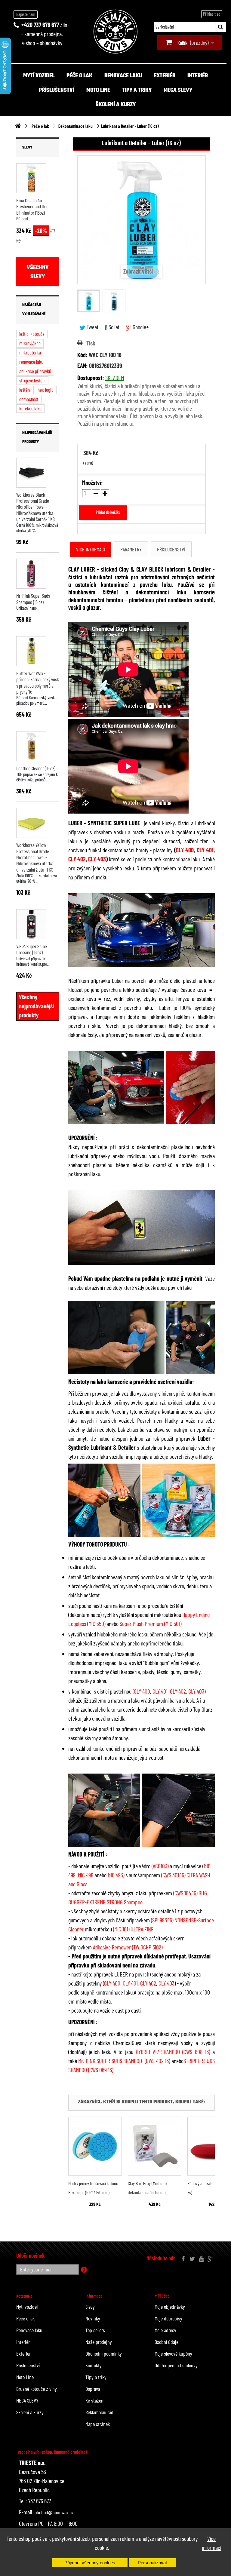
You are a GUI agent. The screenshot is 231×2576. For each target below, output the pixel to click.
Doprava (93, 2389)
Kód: (82, 355)
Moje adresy (165, 2330)
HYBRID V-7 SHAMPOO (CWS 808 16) (173, 2052)
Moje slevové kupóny (173, 2354)
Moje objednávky (170, 2307)
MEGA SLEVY (178, 90)
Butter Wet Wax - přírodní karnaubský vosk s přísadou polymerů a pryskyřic (38, 682)
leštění (25, 390)
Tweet (92, 327)
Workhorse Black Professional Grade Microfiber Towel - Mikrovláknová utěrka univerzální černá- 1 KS (35, 507)
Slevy (27, 148)
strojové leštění (32, 380)
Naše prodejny (99, 2342)
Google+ (140, 327)
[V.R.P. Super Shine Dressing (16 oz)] (31, 924)
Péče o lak (79, 76)
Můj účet (162, 2296)
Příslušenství (57, 90)
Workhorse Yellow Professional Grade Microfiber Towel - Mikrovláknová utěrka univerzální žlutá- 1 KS (35, 857)
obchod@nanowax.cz (54, 2512)
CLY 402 (77, 859)
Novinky (93, 2318)
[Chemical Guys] (115, 32)
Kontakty (94, 2365)
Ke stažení (95, 2400)
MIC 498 (86, 1875)
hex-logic (46, 390)
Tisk (91, 343)
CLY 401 (205, 850)
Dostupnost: (91, 378)
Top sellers (95, 2330)
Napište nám (26, 14)
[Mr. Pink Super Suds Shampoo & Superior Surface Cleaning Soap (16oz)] (31, 574)
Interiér (198, 76)
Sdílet (113, 327)
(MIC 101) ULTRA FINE (133, 1929)
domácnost (29, 399)
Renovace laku (123, 76)
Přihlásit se (212, 14)
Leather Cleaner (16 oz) (36, 768)
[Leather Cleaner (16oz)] (31, 746)
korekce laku (30, 408)
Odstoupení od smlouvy (176, 2365)
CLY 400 (185, 850)
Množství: (92, 483)
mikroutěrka (30, 352)
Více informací (211, 2543)
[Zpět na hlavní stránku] (18, 126)
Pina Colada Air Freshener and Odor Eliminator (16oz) (33, 206)
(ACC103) (160, 1866)
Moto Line (98, 90)
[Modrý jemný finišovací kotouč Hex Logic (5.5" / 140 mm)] (95, 2146)
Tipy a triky (137, 90)
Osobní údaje (166, 2342)
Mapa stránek (98, 2424)
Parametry (131, 549)
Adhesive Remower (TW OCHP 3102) (128, 1947)
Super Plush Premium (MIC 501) (151, 1624)
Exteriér (165, 76)
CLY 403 (97, 859)
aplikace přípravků (35, 371)
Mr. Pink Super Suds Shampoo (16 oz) (33, 599)
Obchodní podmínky (104, 2354)
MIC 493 (115, 1875)
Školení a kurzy (116, 105)
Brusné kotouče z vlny (37, 2389)
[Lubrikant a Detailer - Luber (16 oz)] (89, 301)
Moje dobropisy (168, 2318)
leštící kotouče (32, 334)
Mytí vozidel (39, 76)
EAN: (83, 366)
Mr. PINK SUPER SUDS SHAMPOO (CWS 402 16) (124, 2061)
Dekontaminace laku (75, 126)
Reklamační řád (99, 2412)
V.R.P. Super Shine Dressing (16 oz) (32, 949)
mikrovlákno (30, 343)
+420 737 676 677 (40, 25)
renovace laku (31, 362)
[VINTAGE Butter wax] (31, 651)
